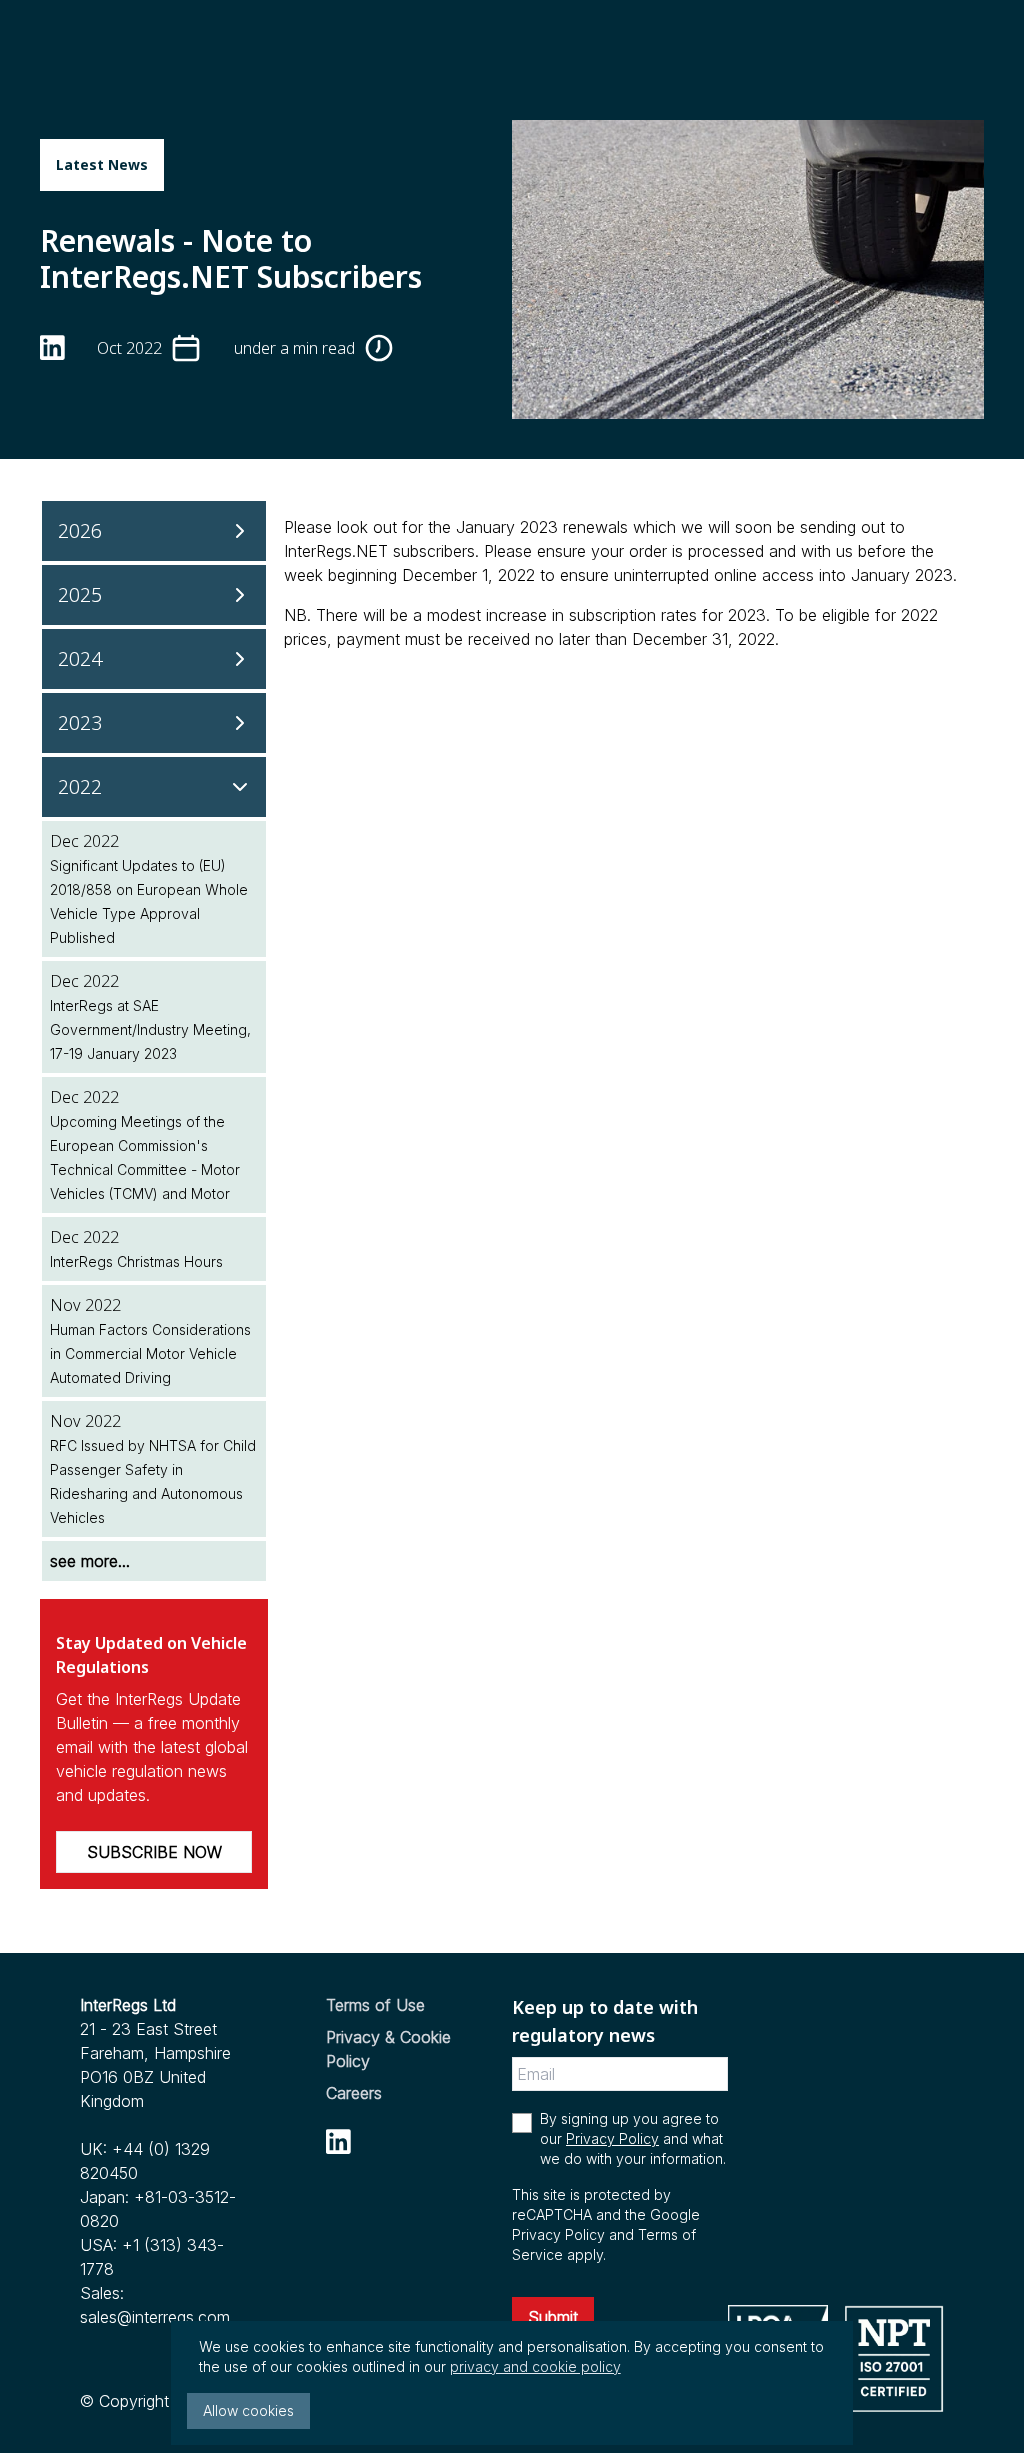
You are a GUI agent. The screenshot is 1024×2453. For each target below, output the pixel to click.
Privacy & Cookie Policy (388, 2049)
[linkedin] (52, 347)
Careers (354, 2093)
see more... (90, 1561)
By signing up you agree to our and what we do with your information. (633, 2138)
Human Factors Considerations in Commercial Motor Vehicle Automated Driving (150, 1353)
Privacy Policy (612, 2138)
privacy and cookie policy (535, 2366)
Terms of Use (375, 2005)
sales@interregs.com (155, 2317)
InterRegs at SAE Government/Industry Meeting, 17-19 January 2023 (150, 1029)
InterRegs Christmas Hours (136, 1261)
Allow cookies (248, 2410)
